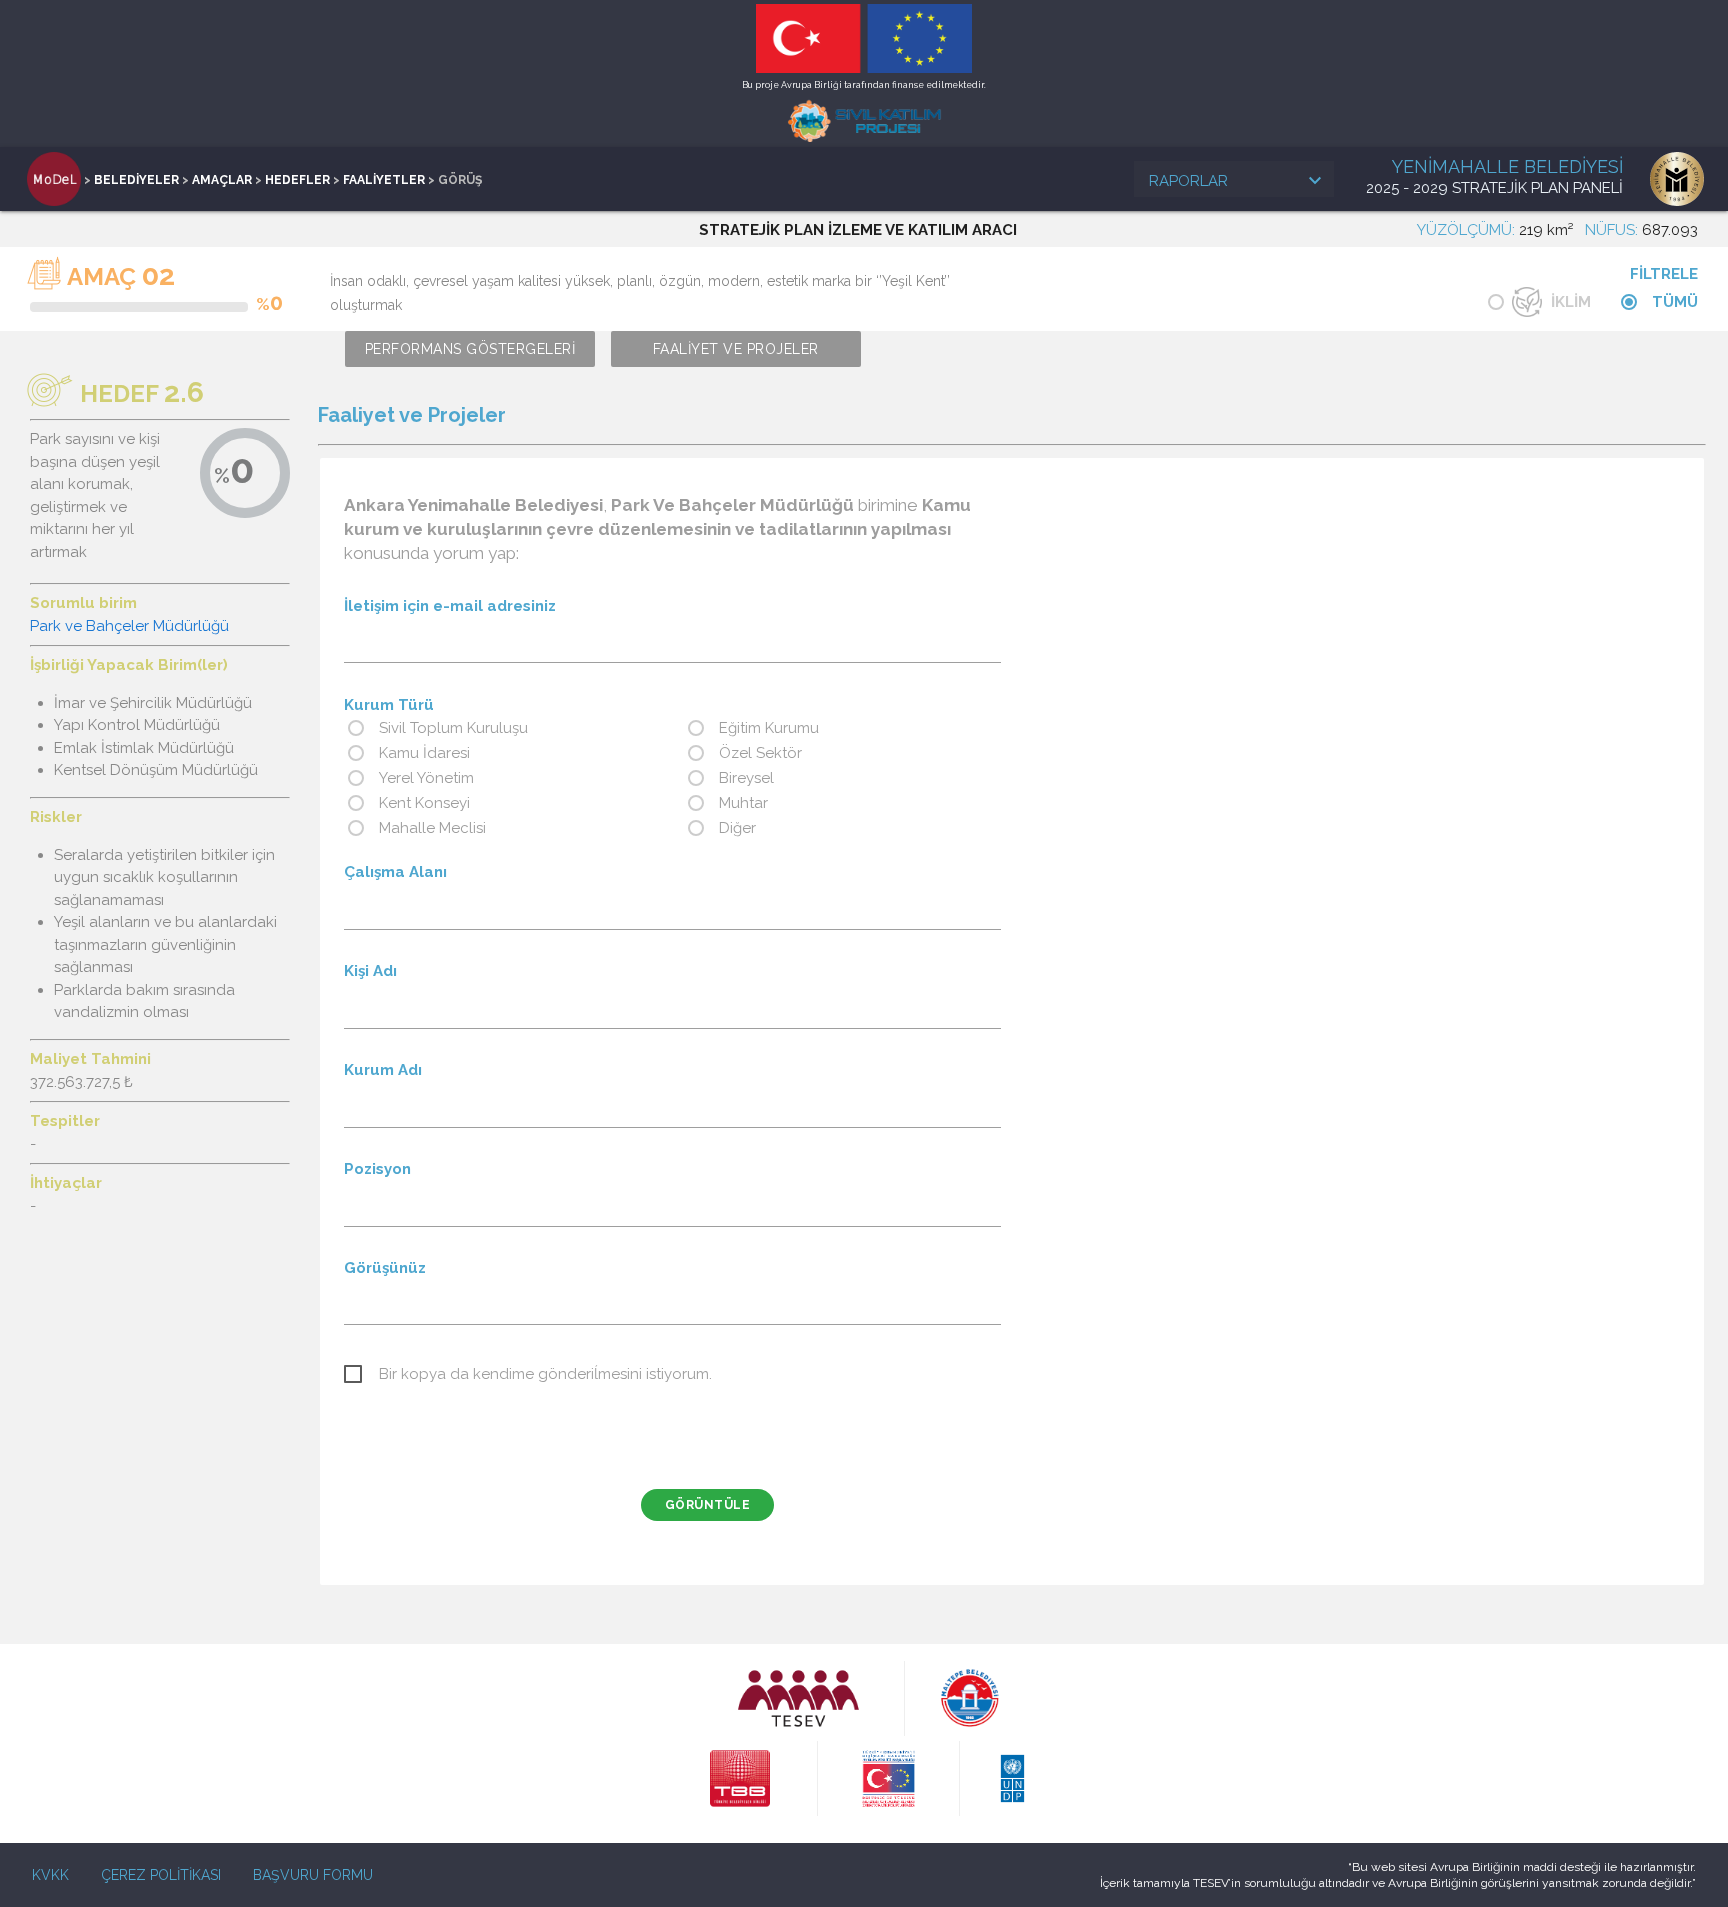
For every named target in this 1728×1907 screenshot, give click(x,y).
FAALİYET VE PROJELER (736, 349)
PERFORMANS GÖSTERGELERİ (470, 349)
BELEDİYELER (136, 180)
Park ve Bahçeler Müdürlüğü (129, 626)
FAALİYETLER (384, 180)
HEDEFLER (297, 180)
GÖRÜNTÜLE (708, 1505)
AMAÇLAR (222, 180)
